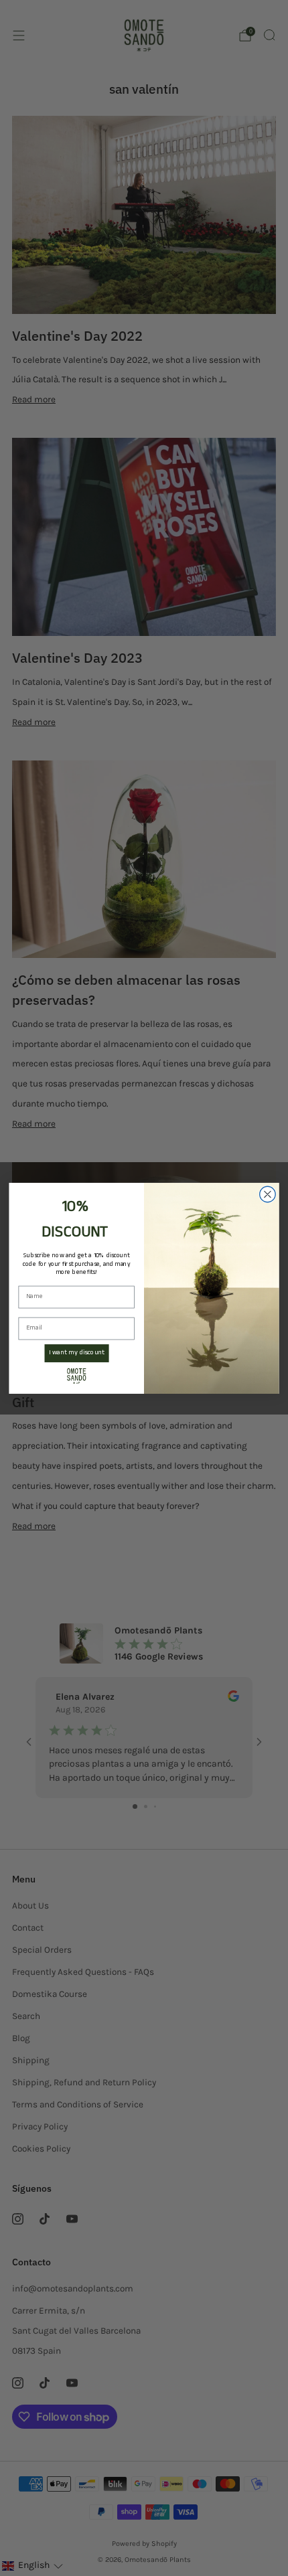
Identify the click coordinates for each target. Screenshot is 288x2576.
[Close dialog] (268, 1194)
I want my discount (77, 1353)
